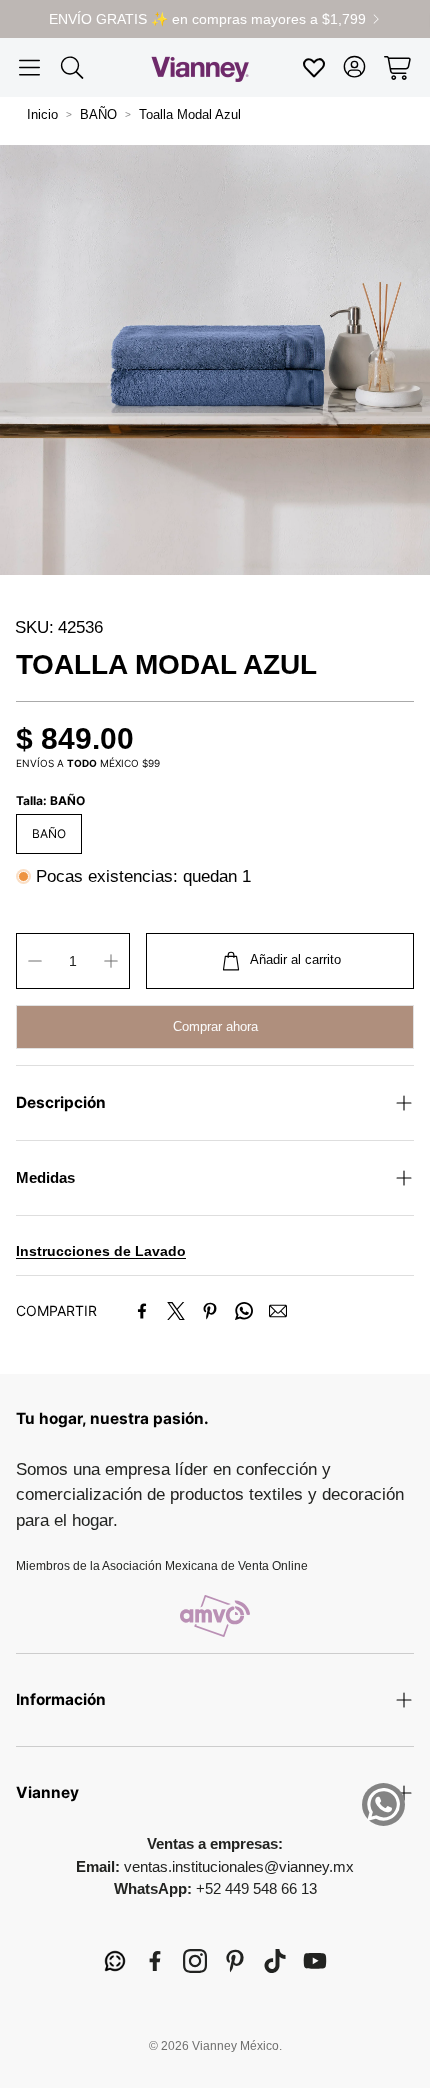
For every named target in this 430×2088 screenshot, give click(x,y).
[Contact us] (383, 1804)
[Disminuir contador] (35, 961)
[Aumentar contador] (111, 961)
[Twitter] (176, 1311)
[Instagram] (195, 1961)
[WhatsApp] (244, 1311)
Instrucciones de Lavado (101, 1251)
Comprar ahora (215, 1026)
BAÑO (98, 114)
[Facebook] (142, 1311)
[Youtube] (315, 1961)
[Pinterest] (210, 1311)
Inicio (42, 114)
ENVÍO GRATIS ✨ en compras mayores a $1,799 (207, 19)
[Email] (278, 1311)
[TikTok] (275, 1961)
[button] (29, 68)
